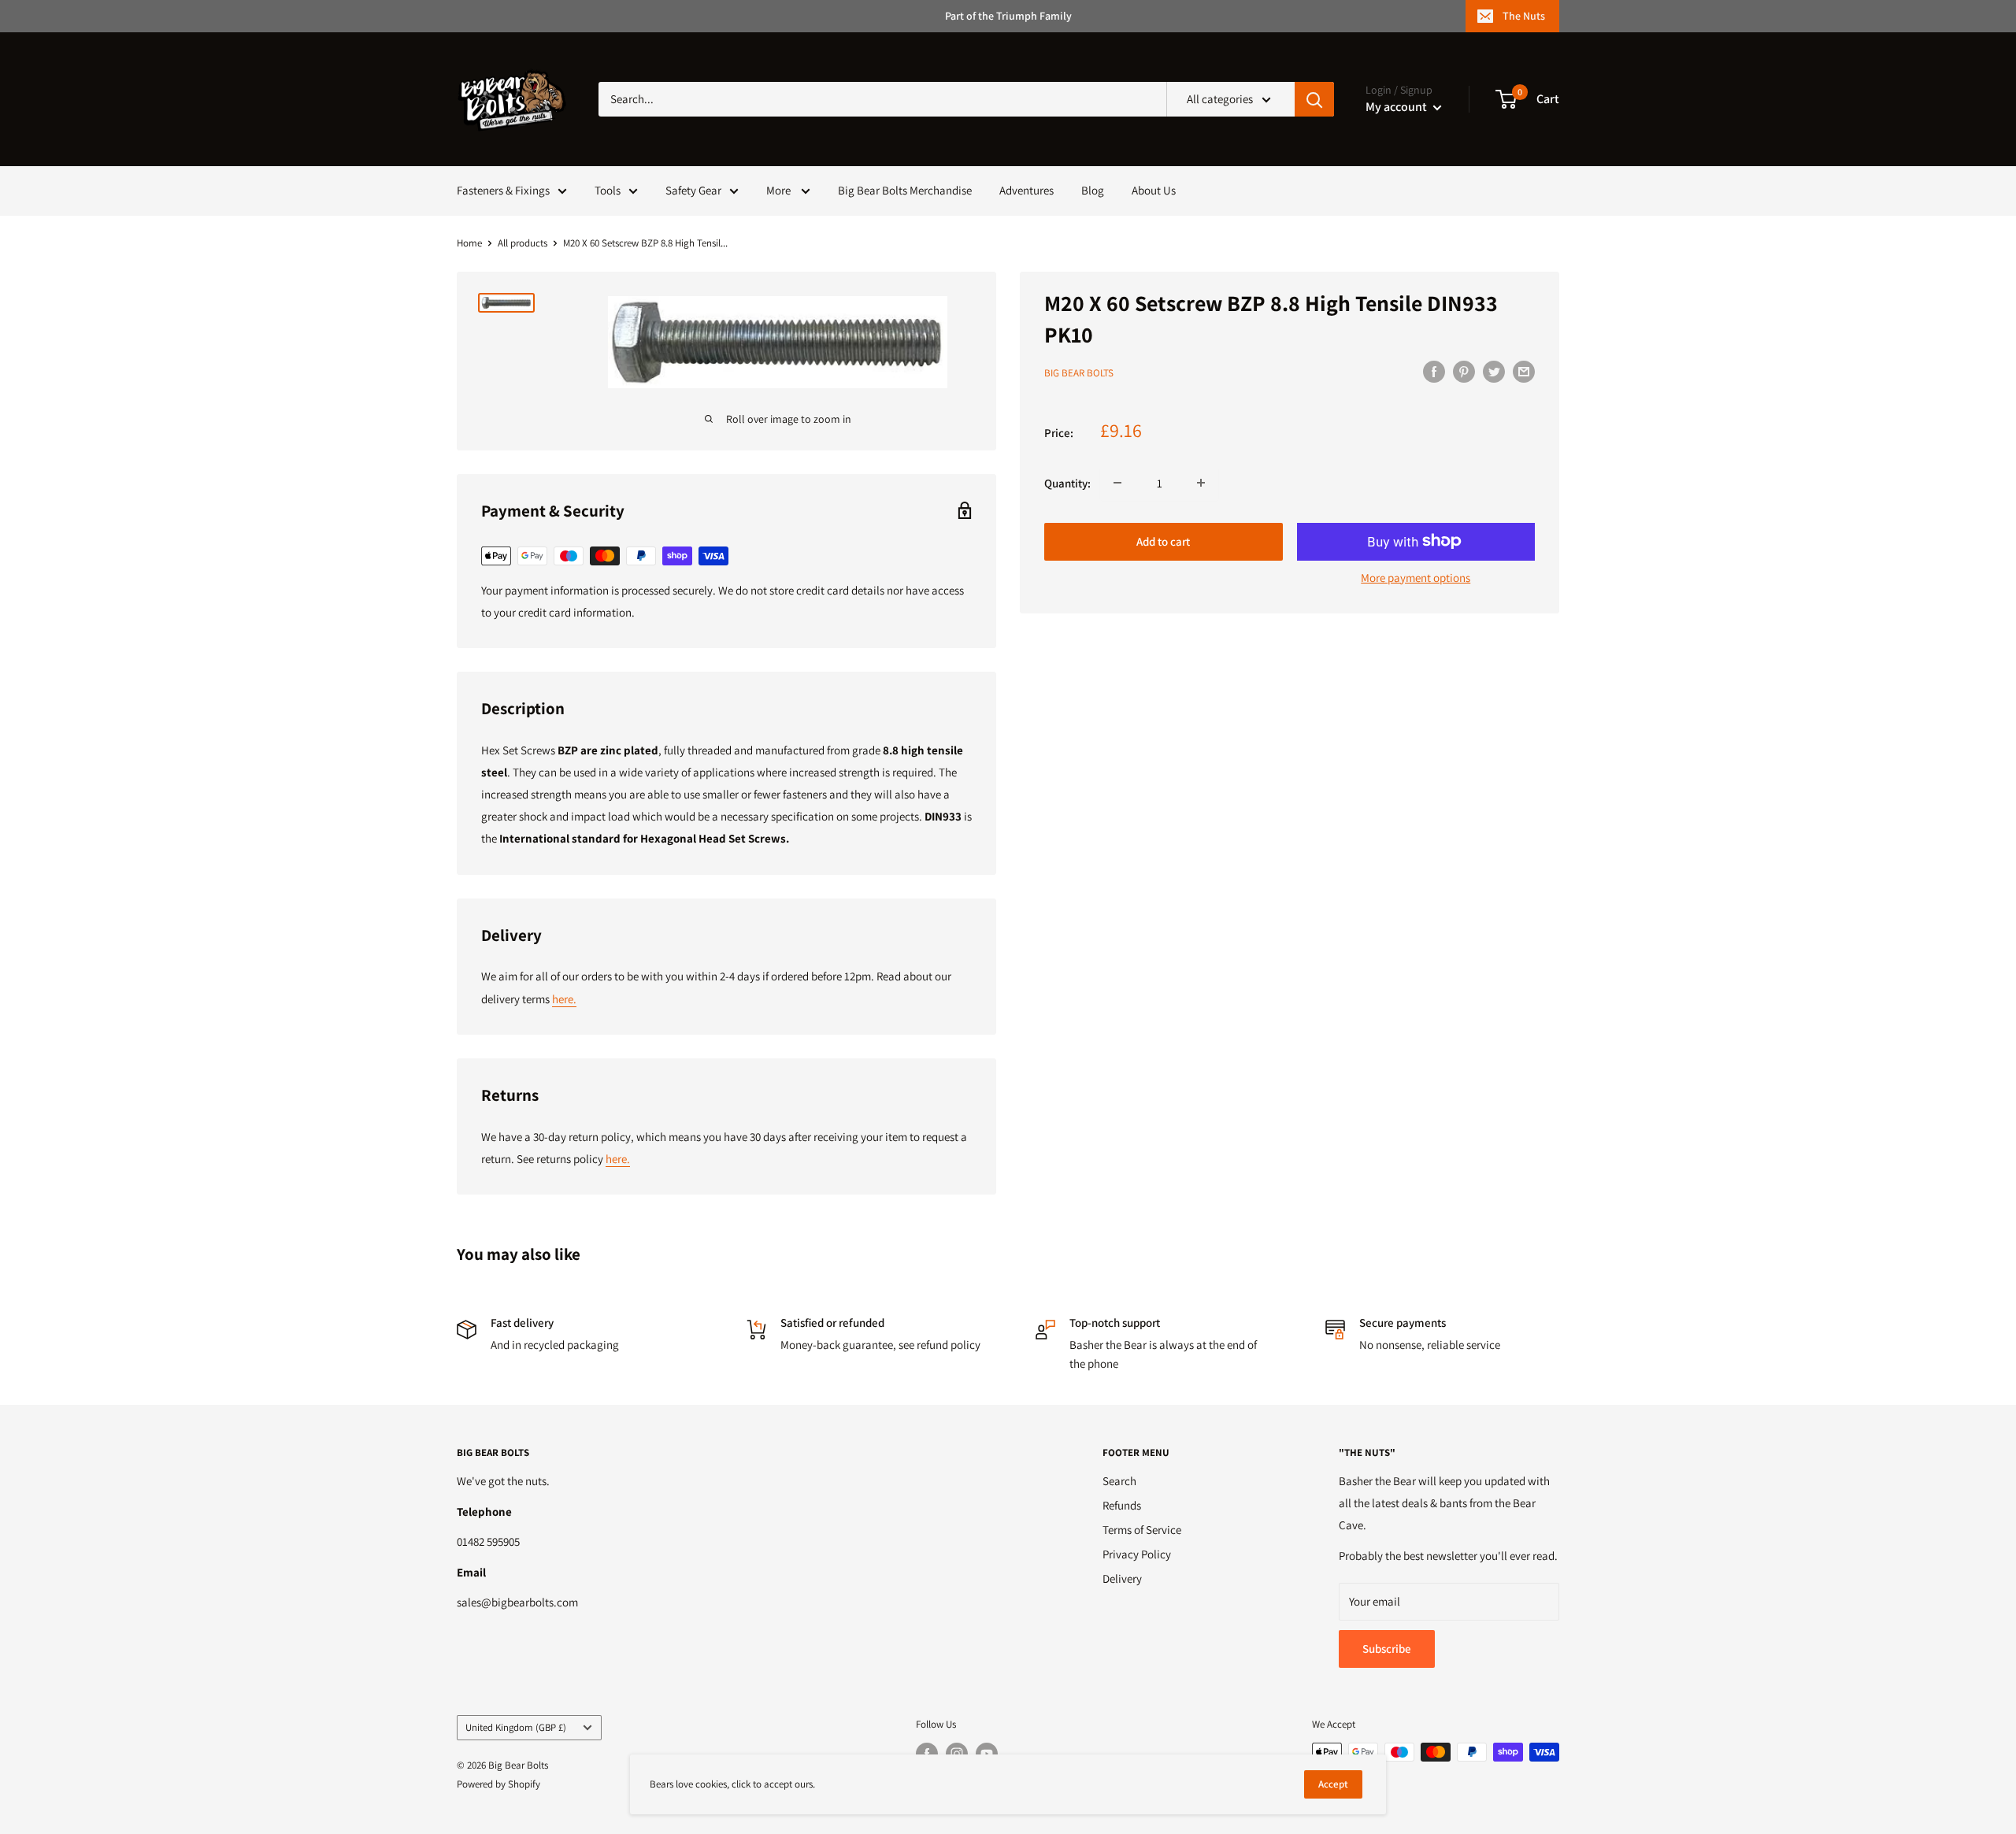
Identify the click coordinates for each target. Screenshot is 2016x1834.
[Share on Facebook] (1434, 371)
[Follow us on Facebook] (927, 1754)
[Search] (1314, 99)
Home (469, 243)
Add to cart (1163, 541)
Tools (608, 190)
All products (523, 243)
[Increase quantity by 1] (1201, 483)
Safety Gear (693, 190)
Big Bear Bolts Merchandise (905, 190)
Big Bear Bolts (1079, 373)
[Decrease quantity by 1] (1117, 483)
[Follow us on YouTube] (987, 1754)
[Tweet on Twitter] (1494, 371)
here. (564, 999)
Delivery (1122, 1578)
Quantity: (1067, 482)
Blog (1093, 190)
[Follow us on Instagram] (957, 1754)
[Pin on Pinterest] (1464, 371)
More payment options (1416, 577)
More (780, 190)
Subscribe (1387, 1649)
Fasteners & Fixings (503, 190)
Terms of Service (1142, 1530)
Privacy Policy (1137, 1554)
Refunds (1122, 1505)
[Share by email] (1524, 371)
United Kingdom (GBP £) (516, 1727)
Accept (1333, 1784)
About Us (1154, 190)
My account (1397, 107)
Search (1119, 1481)
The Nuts (1524, 16)
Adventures (1027, 190)
